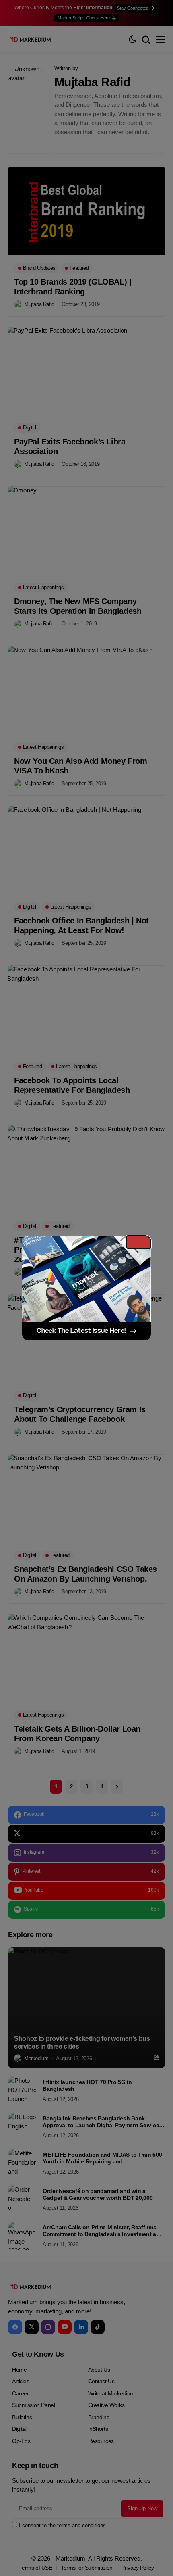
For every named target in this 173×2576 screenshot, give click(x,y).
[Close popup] (139, 1242)
